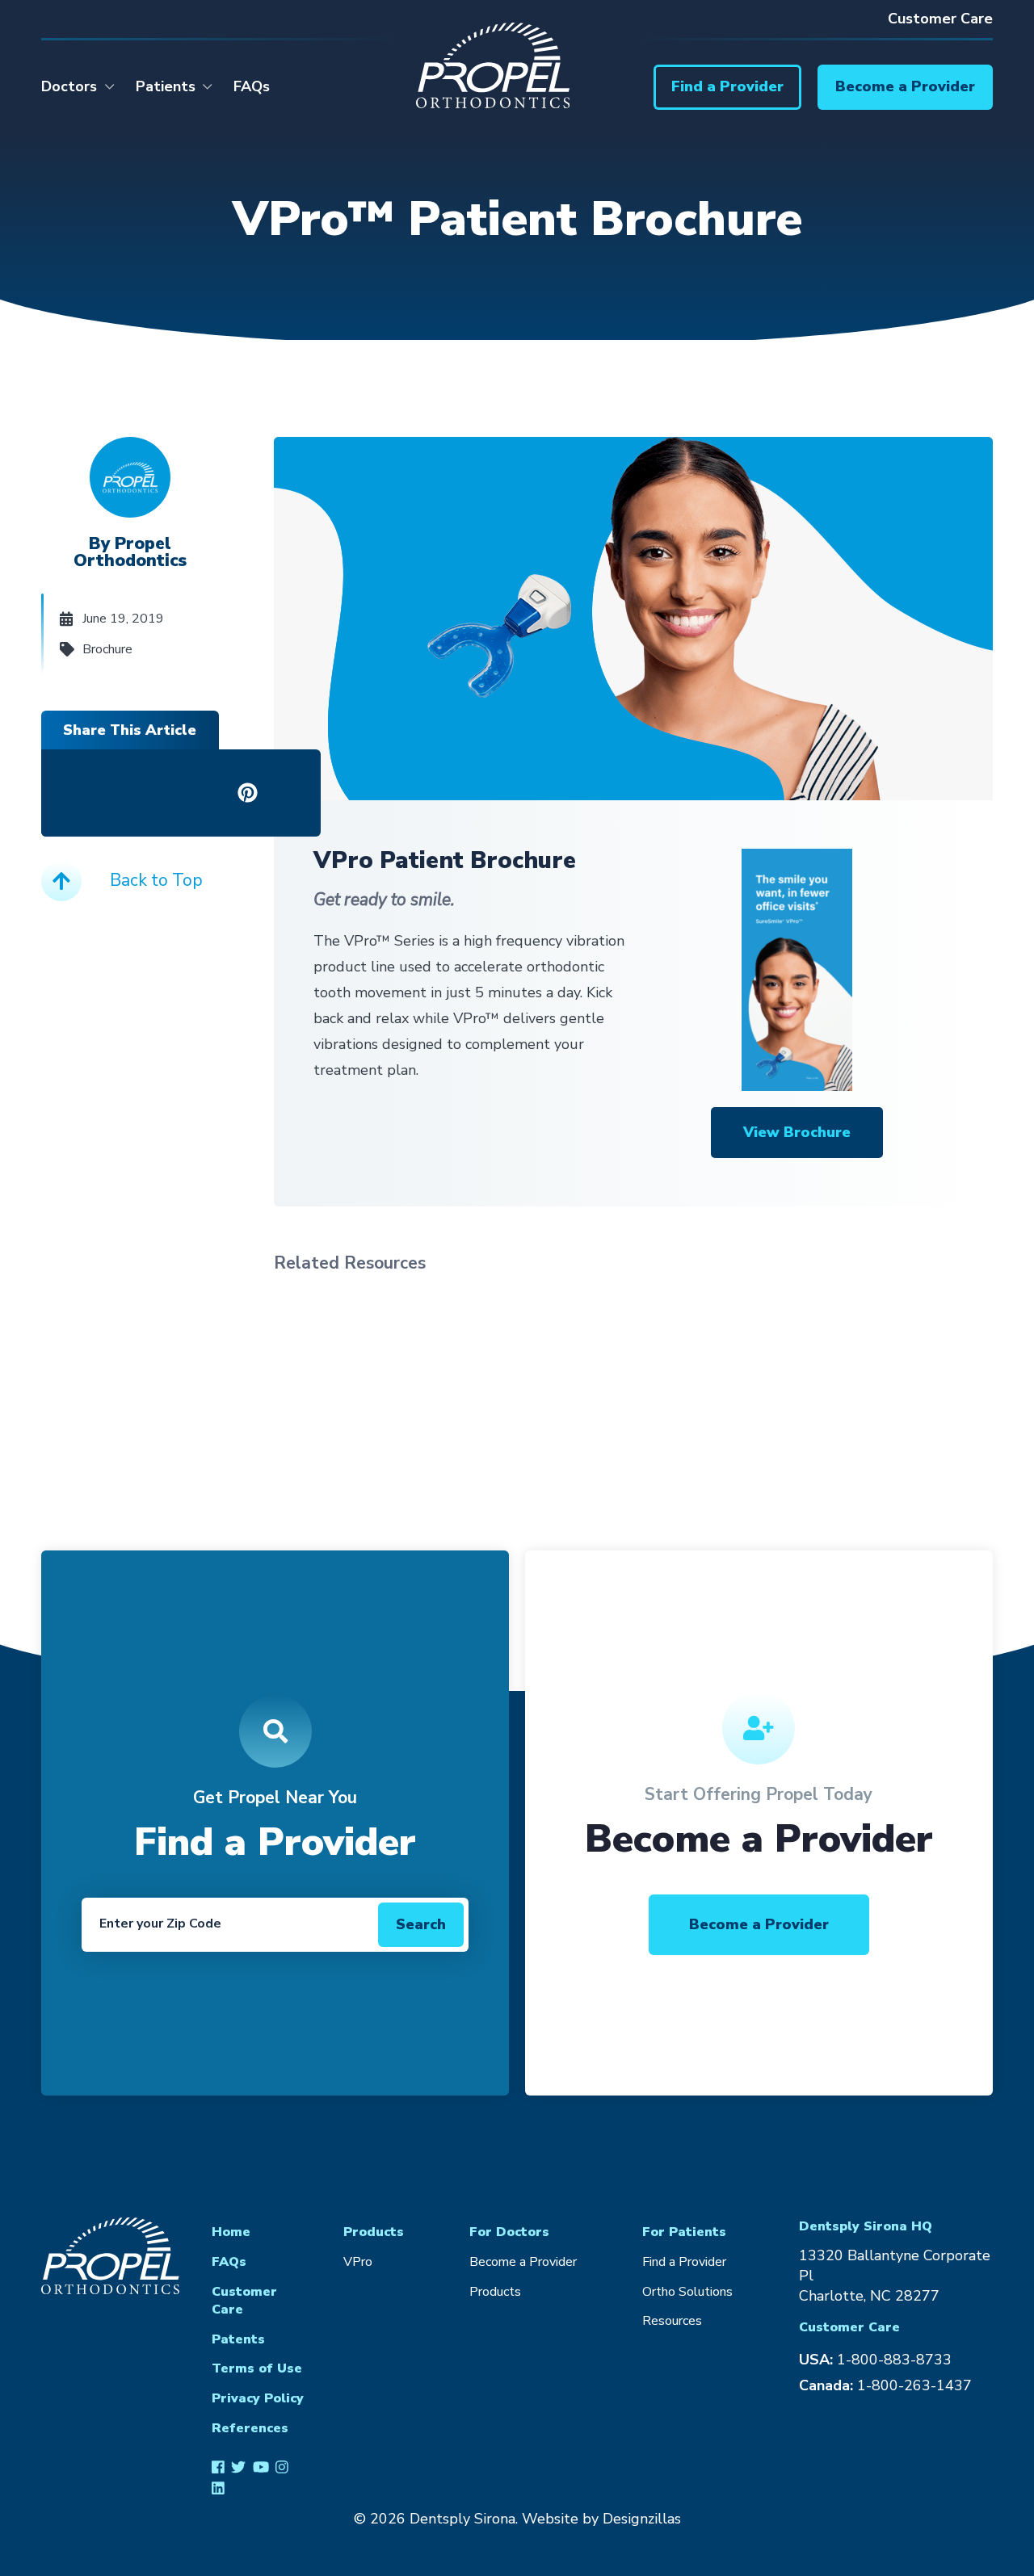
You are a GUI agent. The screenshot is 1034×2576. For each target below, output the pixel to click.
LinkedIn (218, 2488)
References (250, 2428)
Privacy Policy (258, 2398)
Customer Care (940, 19)
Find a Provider (684, 2262)
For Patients (684, 2232)
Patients (166, 86)
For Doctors (509, 2232)
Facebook (218, 2466)
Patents (238, 2339)
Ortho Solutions (687, 2292)
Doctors (69, 86)
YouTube (261, 2466)
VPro (358, 2262)
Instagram (282, 2466)
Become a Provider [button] (759, 1924)
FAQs (252, 86)
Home (231, 2232)
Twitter (238, 2466)
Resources (672, 2321)
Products (374, 2232)
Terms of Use (257, 2368)
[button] (727, 87)
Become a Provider (523, 2262)
